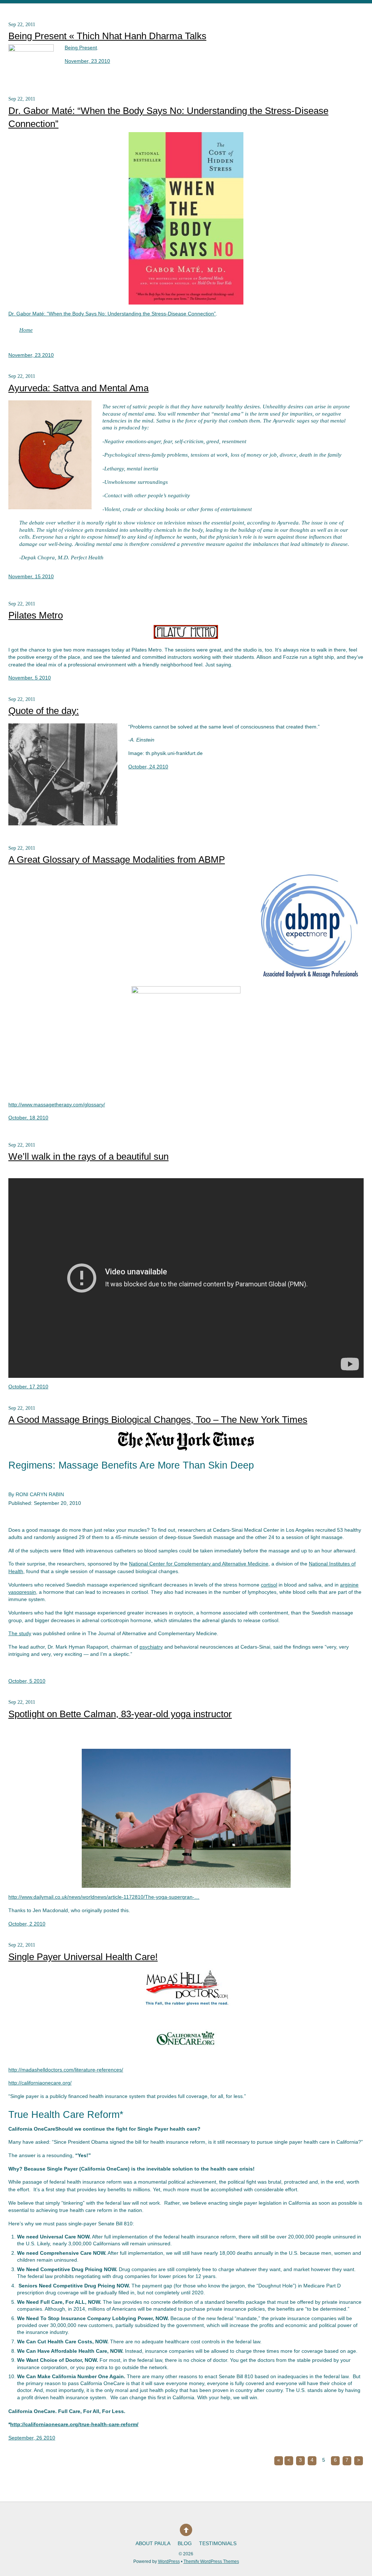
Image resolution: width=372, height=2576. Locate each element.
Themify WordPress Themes (211, 2561)
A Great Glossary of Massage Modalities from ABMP (117, 860)
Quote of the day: (44, 711)
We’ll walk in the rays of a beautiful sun (88, 1156)
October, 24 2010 (148, 767)
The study (20, 1634)
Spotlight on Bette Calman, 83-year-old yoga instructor (120, 1714)
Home (26, 330)
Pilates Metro (36, 615)
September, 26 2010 (32, 2438)
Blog (185, 2544)
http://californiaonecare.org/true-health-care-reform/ (74, 2424)
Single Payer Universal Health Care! (83, 1957)
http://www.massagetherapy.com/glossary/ (57, 1105)
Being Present (81, 48)
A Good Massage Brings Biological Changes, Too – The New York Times (158, 1420)
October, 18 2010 (28, 1118)
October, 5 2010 (27, 1681)
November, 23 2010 (87, 61)
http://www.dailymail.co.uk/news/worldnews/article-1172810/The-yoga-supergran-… (104, 1897)
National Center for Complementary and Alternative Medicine (199, 1564)
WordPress (169, 2561)
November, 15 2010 (31, 577)
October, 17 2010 (28, 1387)
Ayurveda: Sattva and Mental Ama (78, 388)
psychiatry (151, 1647)
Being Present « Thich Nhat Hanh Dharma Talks (107, 36)
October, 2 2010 (27, 1924)
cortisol (269, 1585)
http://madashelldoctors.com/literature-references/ (66, 2070)
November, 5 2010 (30, 678)
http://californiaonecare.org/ (40, 2083)
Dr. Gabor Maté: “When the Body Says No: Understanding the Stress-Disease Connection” (112, 314)
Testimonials (218, 2544)
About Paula (153, 2544)
